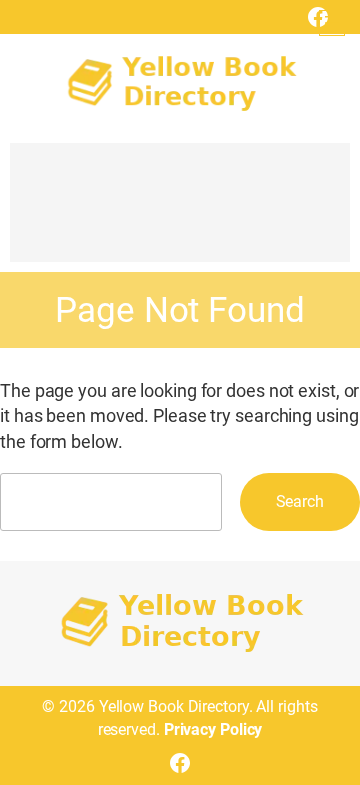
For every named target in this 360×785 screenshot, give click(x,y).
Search (300, 501)
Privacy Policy (213, 729)
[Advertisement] (180, 212)
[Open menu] (332, 23)
